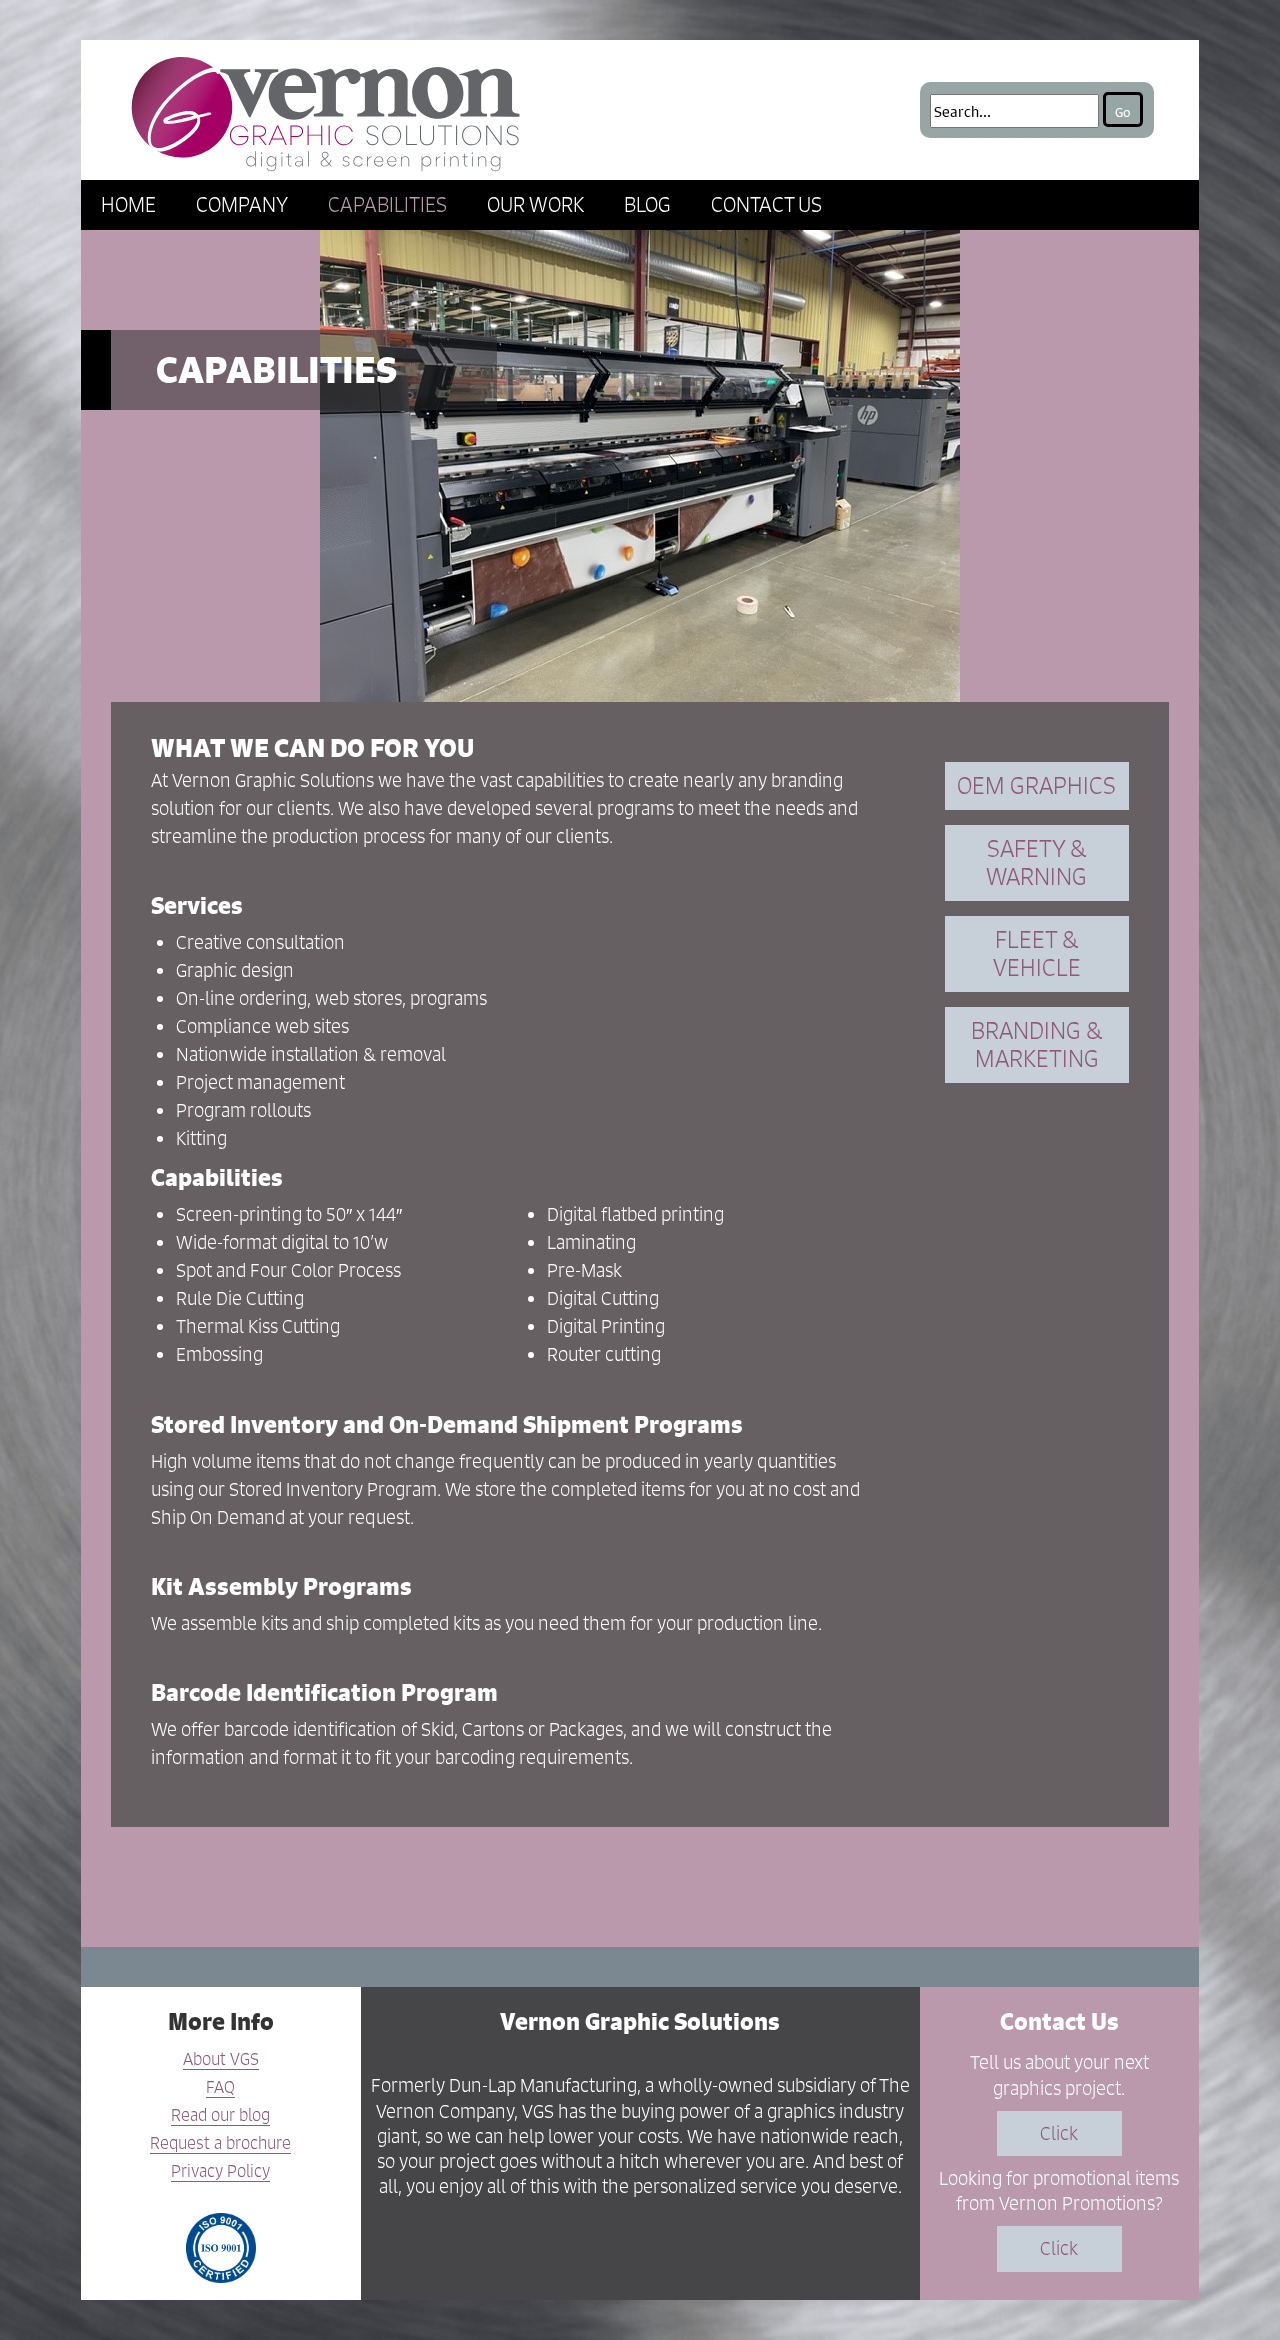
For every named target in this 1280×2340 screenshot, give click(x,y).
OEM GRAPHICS (1036, 785)
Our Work (535, 204)
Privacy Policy (220, 2172)
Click (1059, 2133)
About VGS (221, 2060)
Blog (647, 204)
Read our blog (220, 2116)
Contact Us (766, 204)
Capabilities (387, 204)
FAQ (220, 2088)
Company (242, 204)
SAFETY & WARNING (1036, 862)
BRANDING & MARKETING (1036, 1044)
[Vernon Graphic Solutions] (326, 110)
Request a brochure (220, 2144)
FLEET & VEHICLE (1037, 953)
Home (128, 204)
